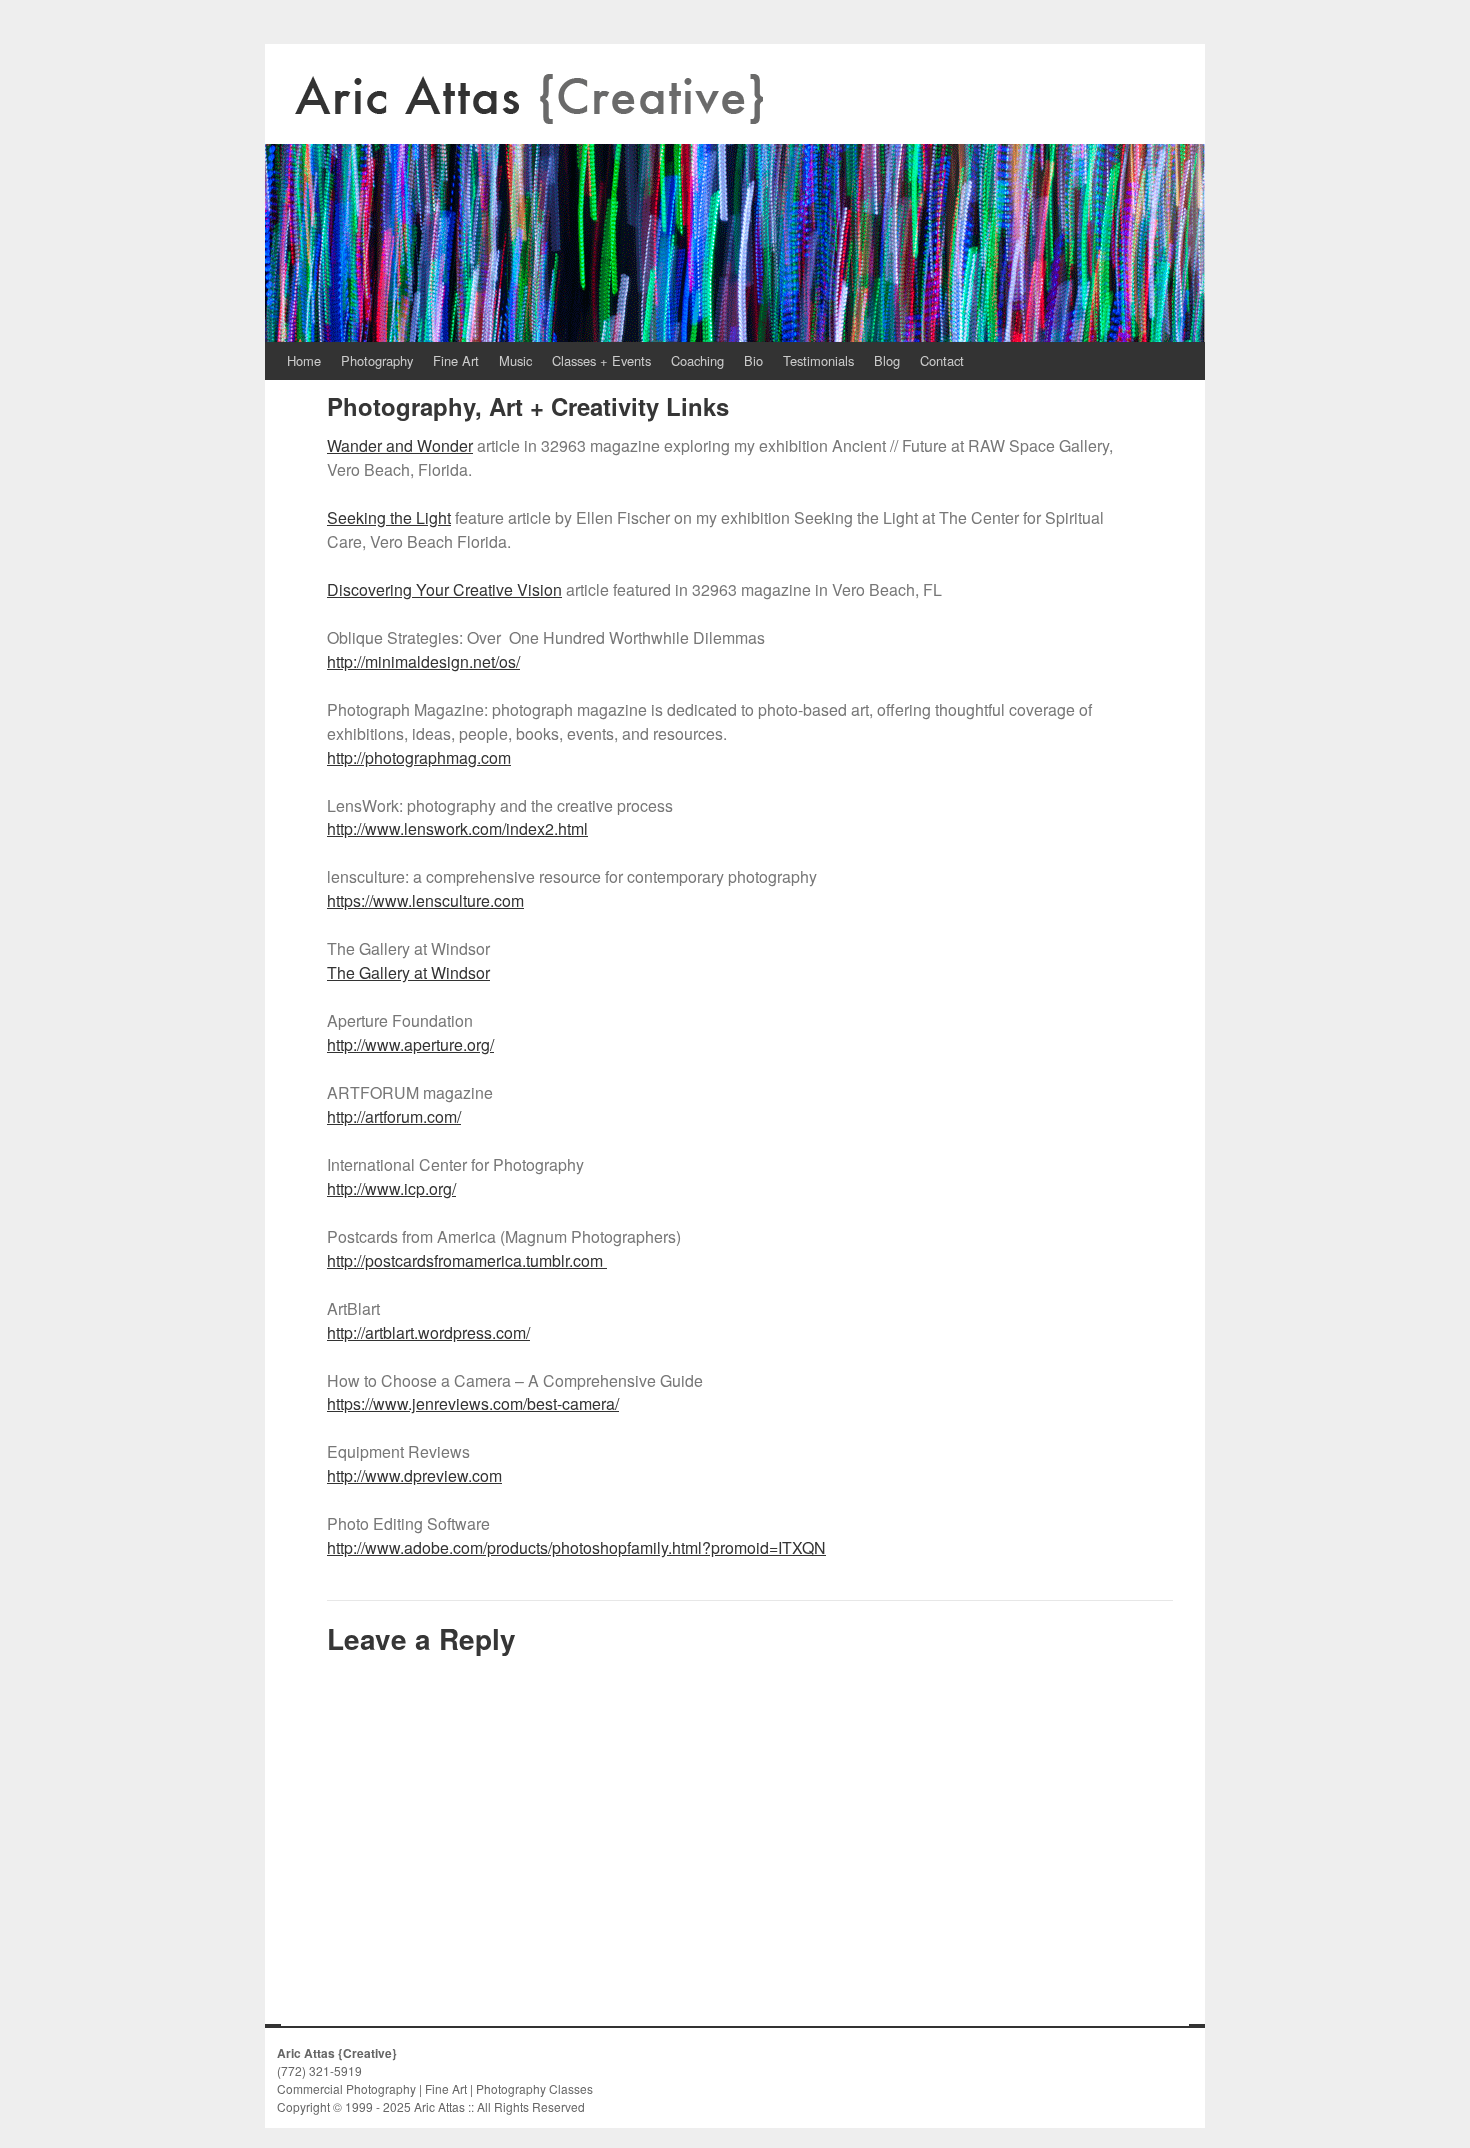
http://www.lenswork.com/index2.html (457, 828)
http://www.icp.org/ (391, 1188)
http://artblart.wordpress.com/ (428, 1332)
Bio (753, 360)
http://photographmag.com (419, 757)
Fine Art (456, 360)
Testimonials (818, 360)
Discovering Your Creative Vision (444, 589)
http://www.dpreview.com (414, 1475)
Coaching (697, 360)
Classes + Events (601, 360)
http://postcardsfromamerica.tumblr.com (467, 1260)
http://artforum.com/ (394, 1116)
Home (304, 360)
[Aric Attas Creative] (735, 193)
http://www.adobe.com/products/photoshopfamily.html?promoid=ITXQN (576, 1547)
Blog (887, 360)
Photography (377, 360)
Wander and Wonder (400, 445)
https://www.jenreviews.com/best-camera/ (473, 1403)
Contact (942, 360)
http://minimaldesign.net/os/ (423, 661)
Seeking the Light (389, 517)
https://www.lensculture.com (425, 900)
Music (515, 360)
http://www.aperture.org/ (410, 1044)
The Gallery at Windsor (408, 972)
